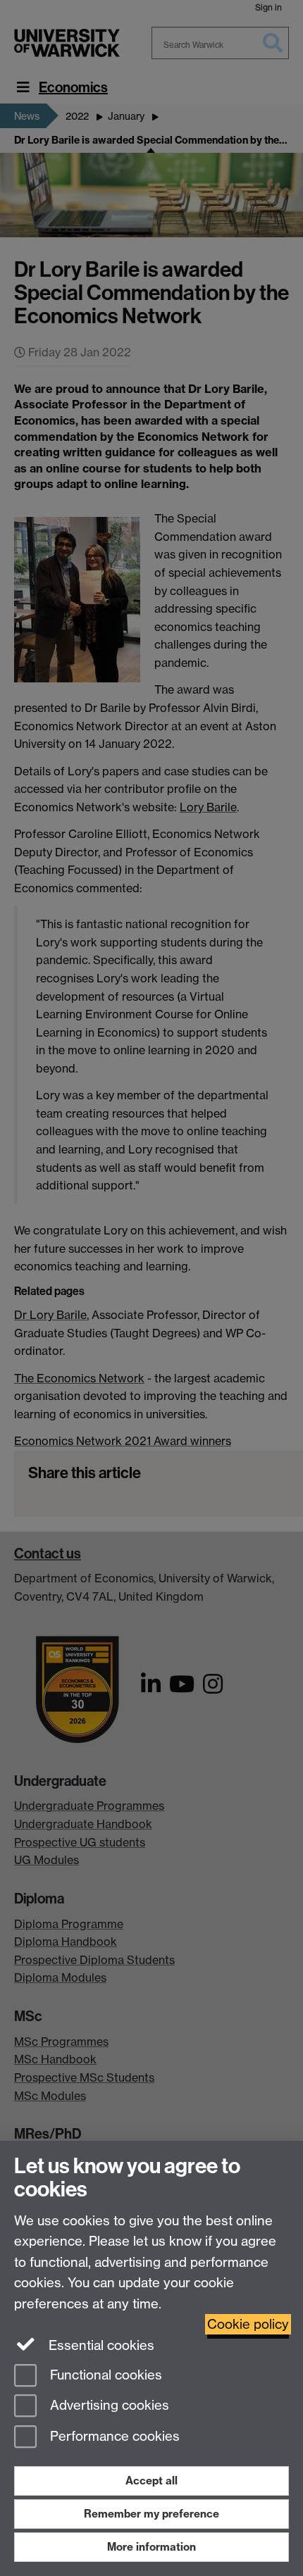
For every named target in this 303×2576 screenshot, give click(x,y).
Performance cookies (113, 2437)
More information (151, 2547)
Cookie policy (248, 2324)
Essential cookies (100, 2345)
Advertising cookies (108, 2406)
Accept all (151, 2481)
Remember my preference (151, 2514)
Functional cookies (104, 2375)
